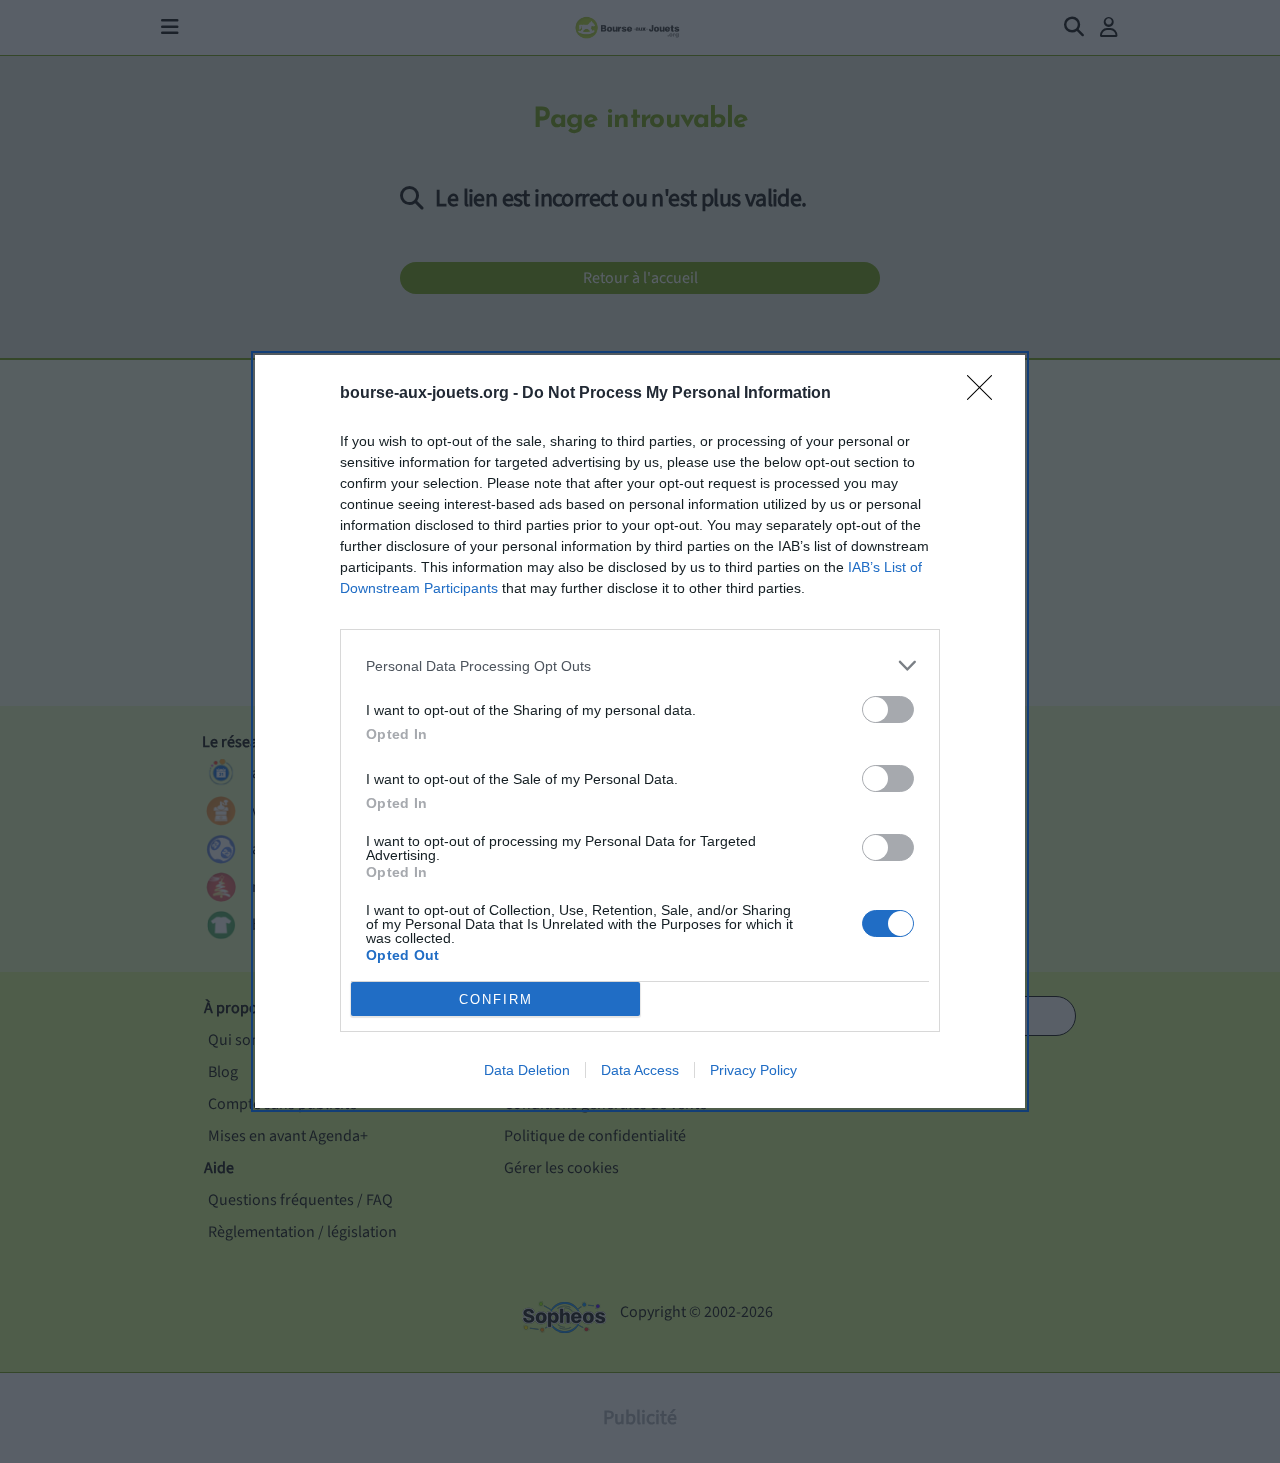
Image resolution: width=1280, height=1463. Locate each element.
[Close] (986, 394)
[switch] (888, 709)
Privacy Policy (753, 1070)
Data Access (640, 1070)
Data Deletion (527, 1070)
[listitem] (640, 665)
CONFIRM (496, 999)
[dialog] (640, 731)
